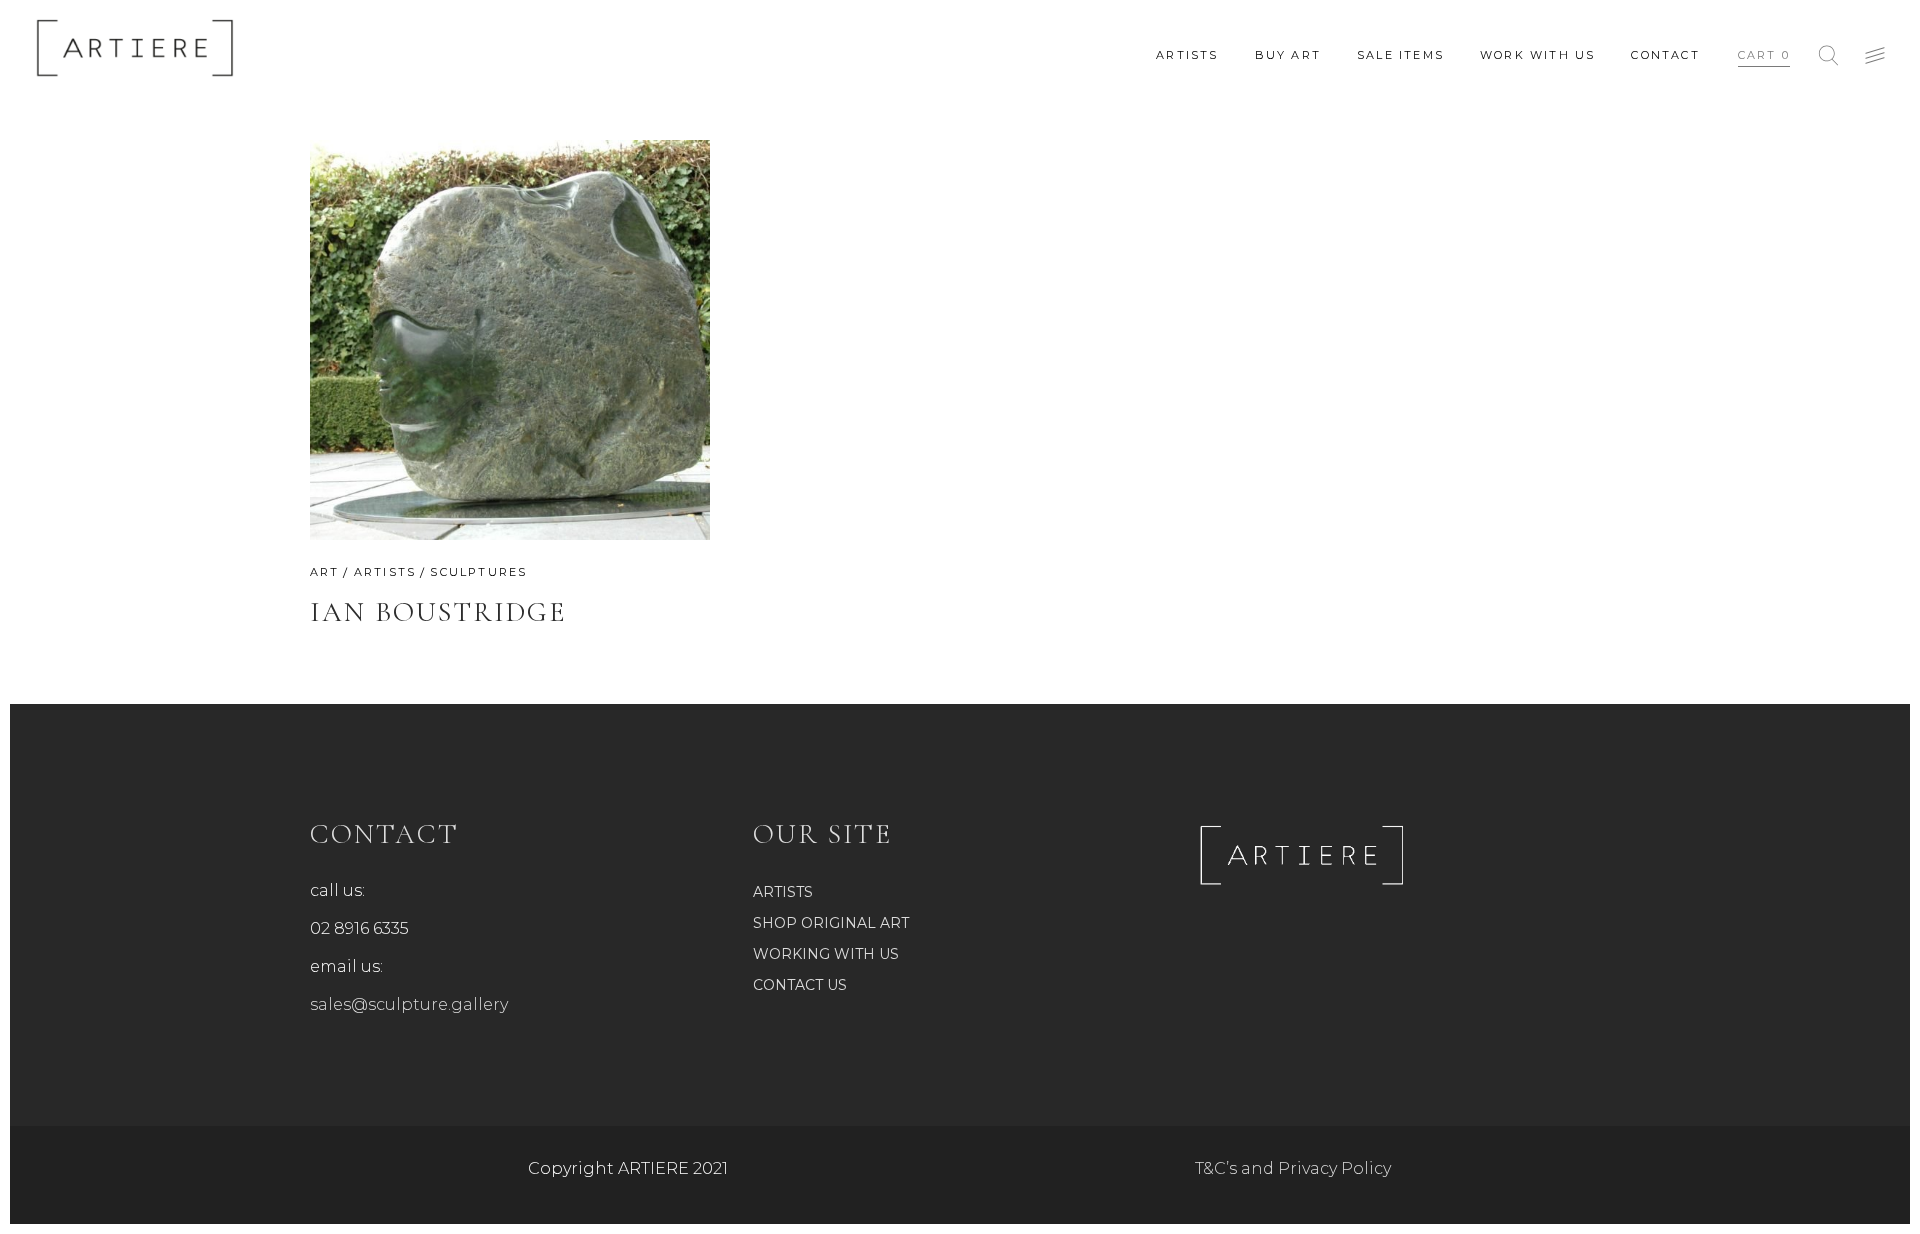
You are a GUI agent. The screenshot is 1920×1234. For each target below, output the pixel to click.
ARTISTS (783, 892)
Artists (385, 572)
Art (325, 572)
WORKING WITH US (826, 954)
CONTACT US (800, 985)
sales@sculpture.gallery (409, 1004)
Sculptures (478, 572)
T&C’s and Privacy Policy (1293, 1168)
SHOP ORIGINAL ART (831, 923)
